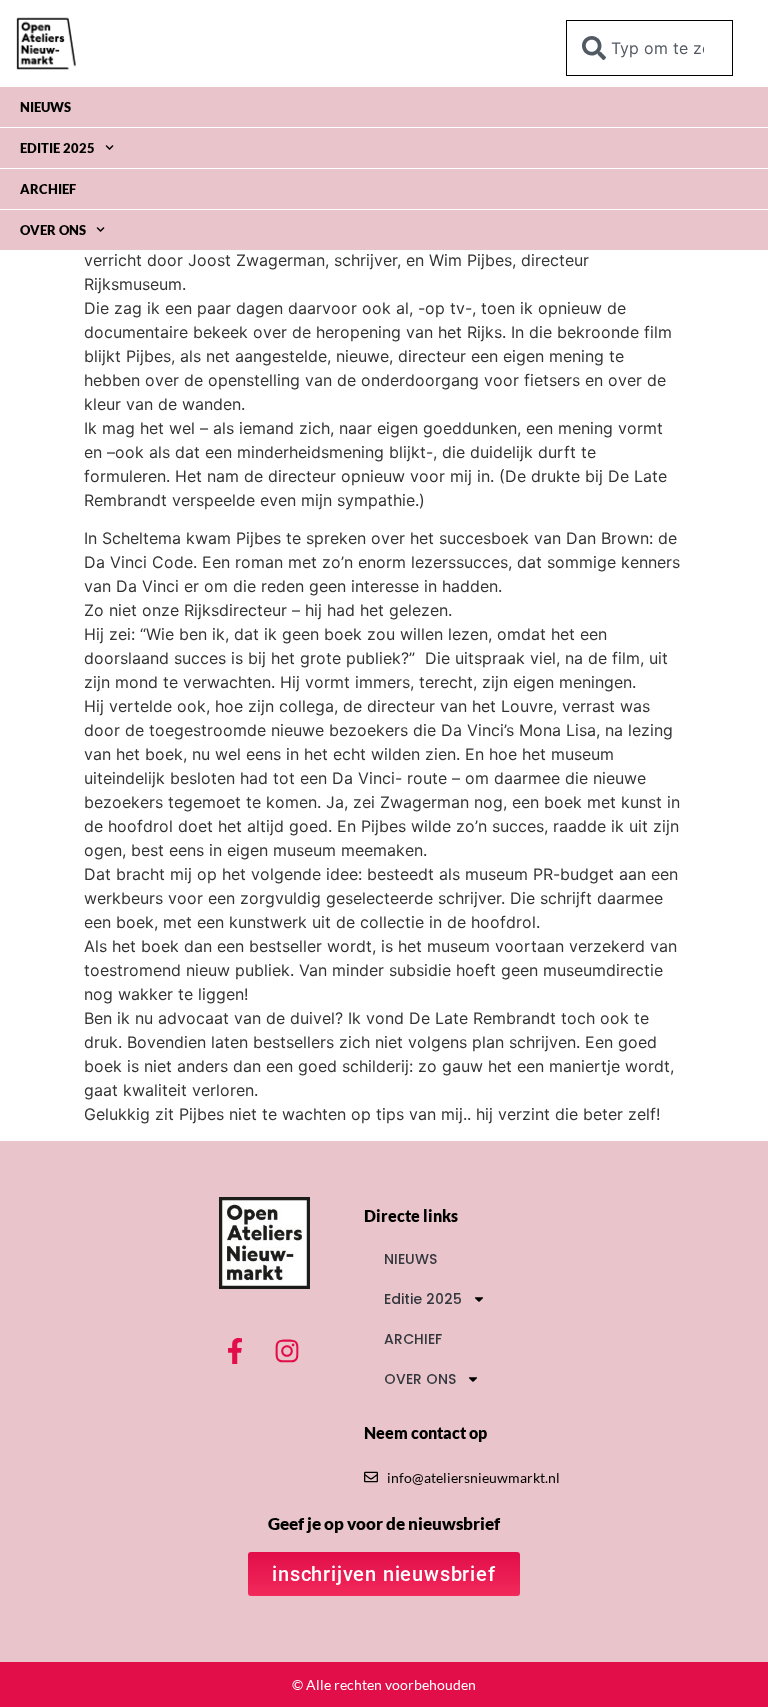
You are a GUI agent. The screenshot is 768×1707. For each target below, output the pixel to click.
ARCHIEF (48, 189)
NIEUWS (45, 107)
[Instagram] (287, 1351)
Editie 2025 (57, 148)
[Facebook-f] (235, 1351)
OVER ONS (53, 230)
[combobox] (649, 48)
